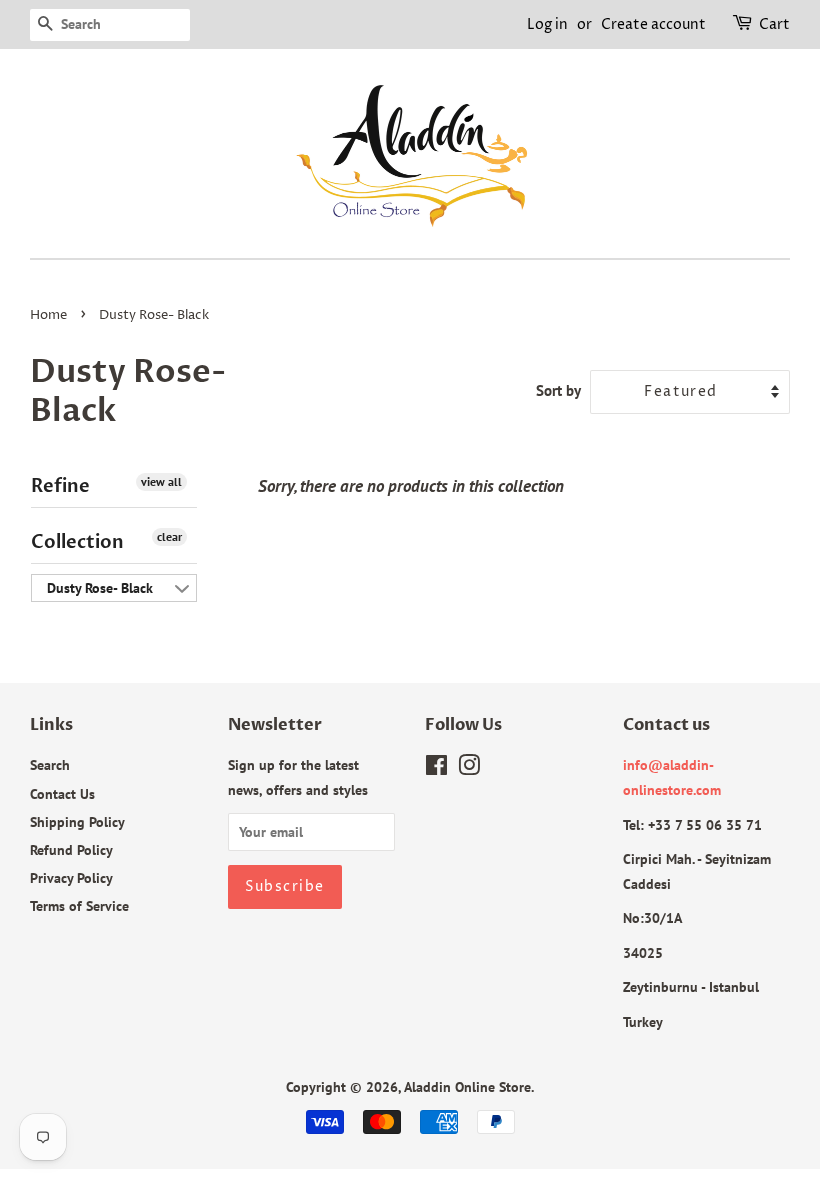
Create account (653, 24)
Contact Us (62, 793)
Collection (77, 542)
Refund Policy (71, 849)
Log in (547, 24)
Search (50, 764)
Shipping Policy (77, 821)
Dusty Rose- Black (100, 588)
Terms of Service (79, 905)
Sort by (558, 390)
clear (169, 536)
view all (161, 481)
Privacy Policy (71, 877)
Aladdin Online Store (467, 1086)
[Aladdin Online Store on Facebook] (436, 768)
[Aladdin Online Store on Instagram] (469, 768)
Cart (774, 24)
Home (48, 315)
